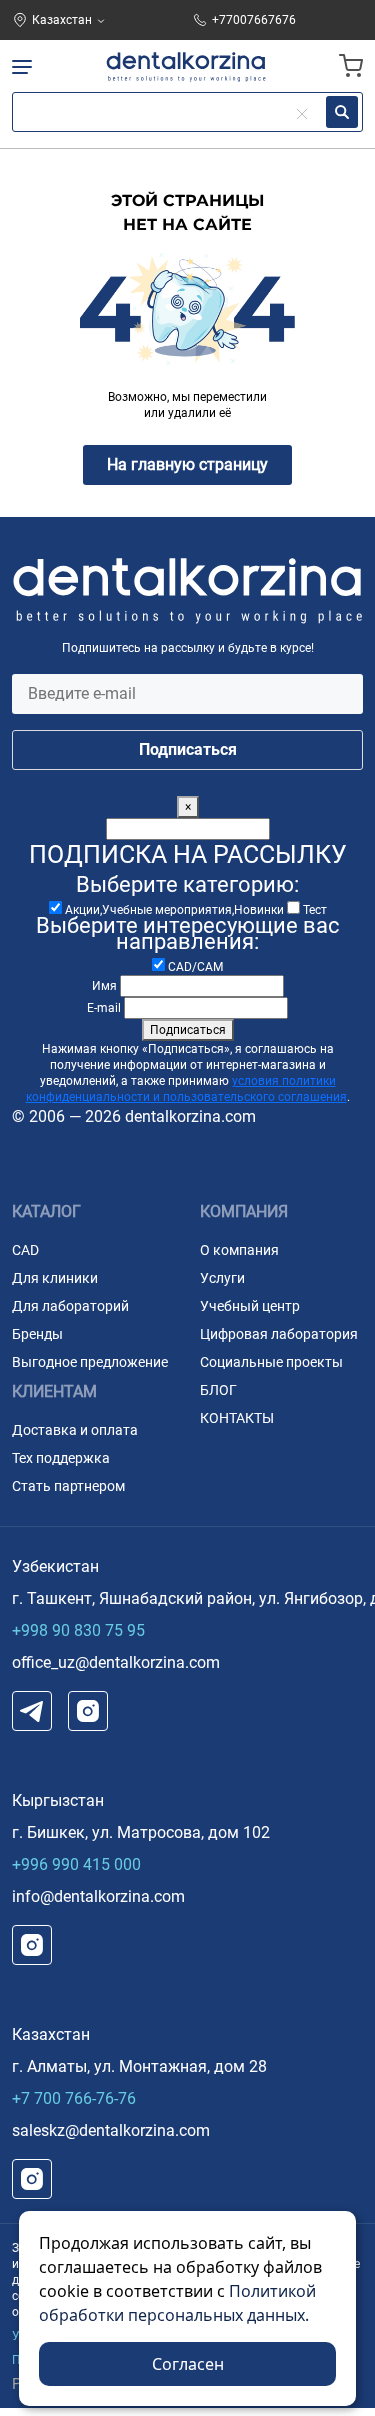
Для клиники (55, 1278)
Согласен (188, 2364)
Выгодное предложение (90, 1362)
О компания (239, 1250)
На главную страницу (187, 464)
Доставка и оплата (75, 1430)
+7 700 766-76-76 (74, 2098)
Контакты (237, 1418)
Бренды (37, 1334)
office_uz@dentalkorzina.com (116, 1662)
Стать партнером (68, 1486)
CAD (25, 1250)
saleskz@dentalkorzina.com (111, 2130)
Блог (218, 1390)
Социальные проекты (271, 1362)
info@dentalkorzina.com (98, 1896)
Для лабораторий (70, 1306)
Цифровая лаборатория (279, 1334)
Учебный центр (250, 1306)
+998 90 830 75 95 (78, 1630)
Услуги (222, 1278)
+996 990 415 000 (76, 1864)
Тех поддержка (61, 1458)
